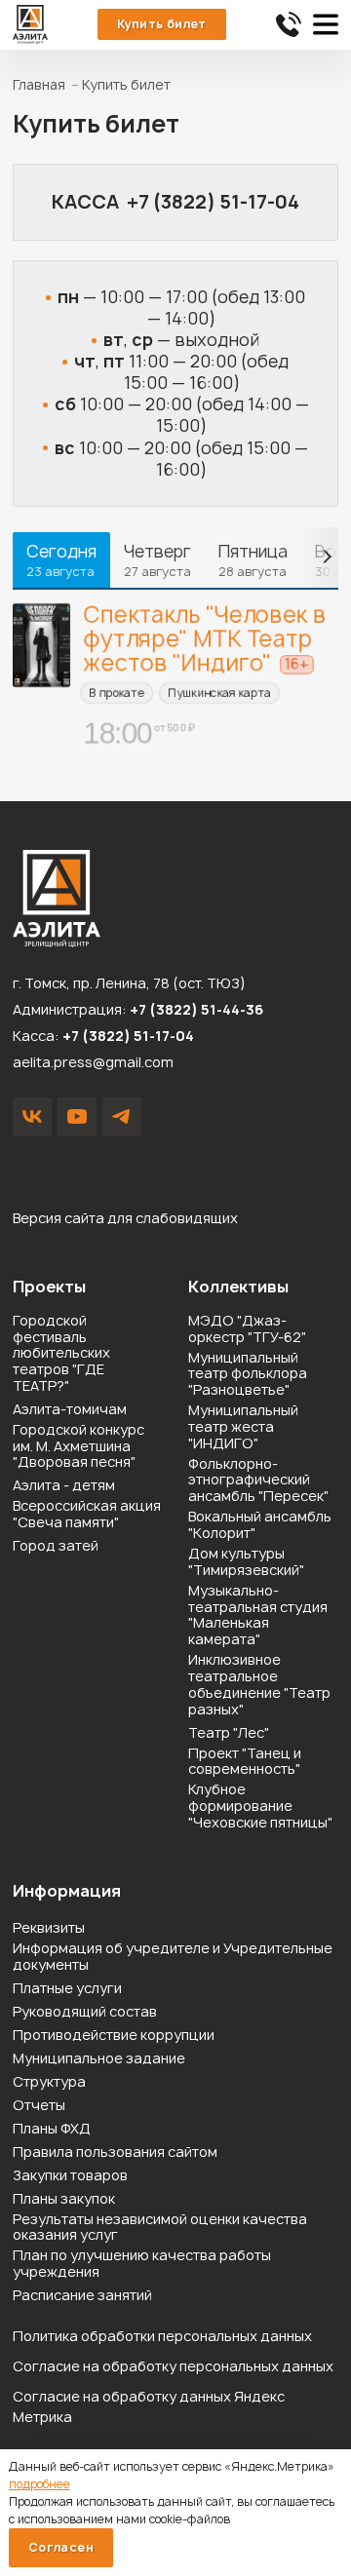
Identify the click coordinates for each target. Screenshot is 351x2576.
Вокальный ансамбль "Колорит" (260, 1525)
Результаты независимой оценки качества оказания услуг (160, 2228)
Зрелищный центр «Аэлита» (30, 24)
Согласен (61, 2547)
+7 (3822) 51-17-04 (213, 202)
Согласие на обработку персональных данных (173, 2366)
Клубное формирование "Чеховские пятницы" (260, 1806)
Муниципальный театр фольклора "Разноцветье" (248, 1374)
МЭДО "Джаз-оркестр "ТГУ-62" (247, 1329)
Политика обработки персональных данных (162, 2336)
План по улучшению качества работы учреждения (142, 2264)
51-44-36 (289, 24)
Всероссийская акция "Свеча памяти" (87, 1515)
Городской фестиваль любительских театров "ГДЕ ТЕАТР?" (61, 1354)
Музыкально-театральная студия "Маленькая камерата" (258, 1615)
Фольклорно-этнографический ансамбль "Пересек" (258, 1480)
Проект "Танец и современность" (245, 1762)
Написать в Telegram (122, 1117)
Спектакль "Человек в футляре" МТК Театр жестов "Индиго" (205, 638)
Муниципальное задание (99, 2059)
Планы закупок (64, 2199)
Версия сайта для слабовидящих (125, 1218)
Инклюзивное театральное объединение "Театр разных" (259, 1685)
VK (32, 1117)
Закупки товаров (70, 2176)
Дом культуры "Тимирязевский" (246, 1562)
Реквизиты (49, 1928)
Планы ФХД (52, 2129)
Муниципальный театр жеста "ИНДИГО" (243, 1427)
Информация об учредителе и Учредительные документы (173, 1957)
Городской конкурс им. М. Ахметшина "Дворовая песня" (78, 1446)
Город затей (56, 1546)
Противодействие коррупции (114, 2036)
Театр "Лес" (229, 1733)
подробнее (39, 2484)
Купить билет (161, 24)
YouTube (77, 1117)
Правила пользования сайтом (115, 2153)
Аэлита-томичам (70, 1410)
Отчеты (39, 2106)
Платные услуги (67, 1989)
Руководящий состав (85, 2012)
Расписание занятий (82, 2296)
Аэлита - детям (64, 1486)
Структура (49, 2082)
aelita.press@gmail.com (93, 1062)
